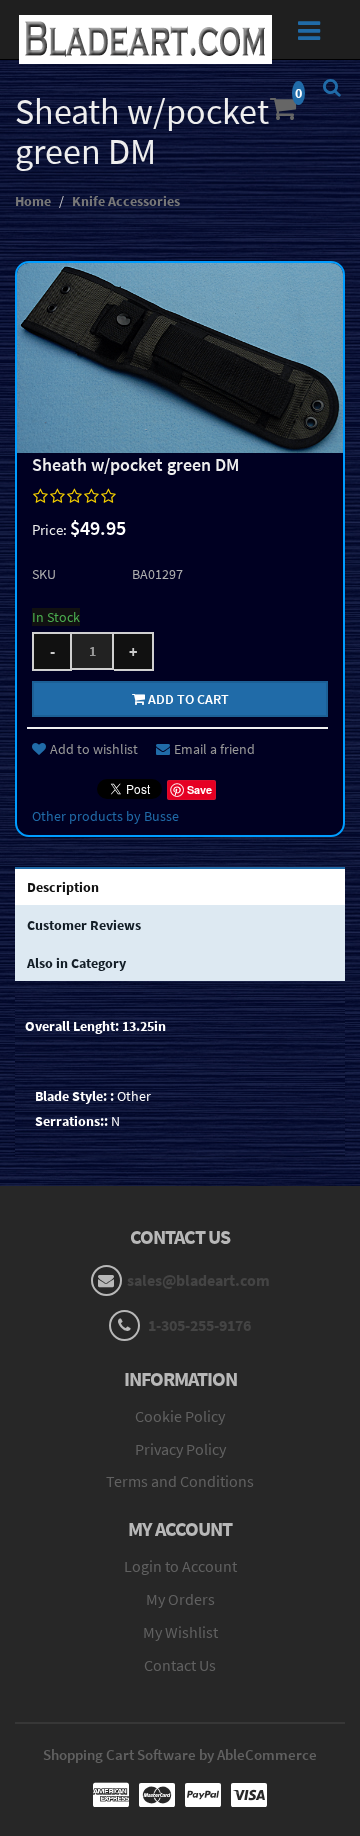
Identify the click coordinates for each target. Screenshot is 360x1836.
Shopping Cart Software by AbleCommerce (180, 1754)
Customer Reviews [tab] (84, 925)
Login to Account (180, 1566)
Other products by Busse (105, 816)
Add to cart (187, 699)
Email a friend (214, 749)
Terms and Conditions (180, 1481)
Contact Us (180, 1665)
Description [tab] (63, 887)
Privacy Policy (180, 1449)
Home (33, 201)
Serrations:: (71, 1121)
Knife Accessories (126, 201)
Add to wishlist (94, 749)
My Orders (180, 1599)
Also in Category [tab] (76, 963)
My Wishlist (180, 1632)
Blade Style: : (74, 1096)
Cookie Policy (180, 1416)
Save (199, 789)
